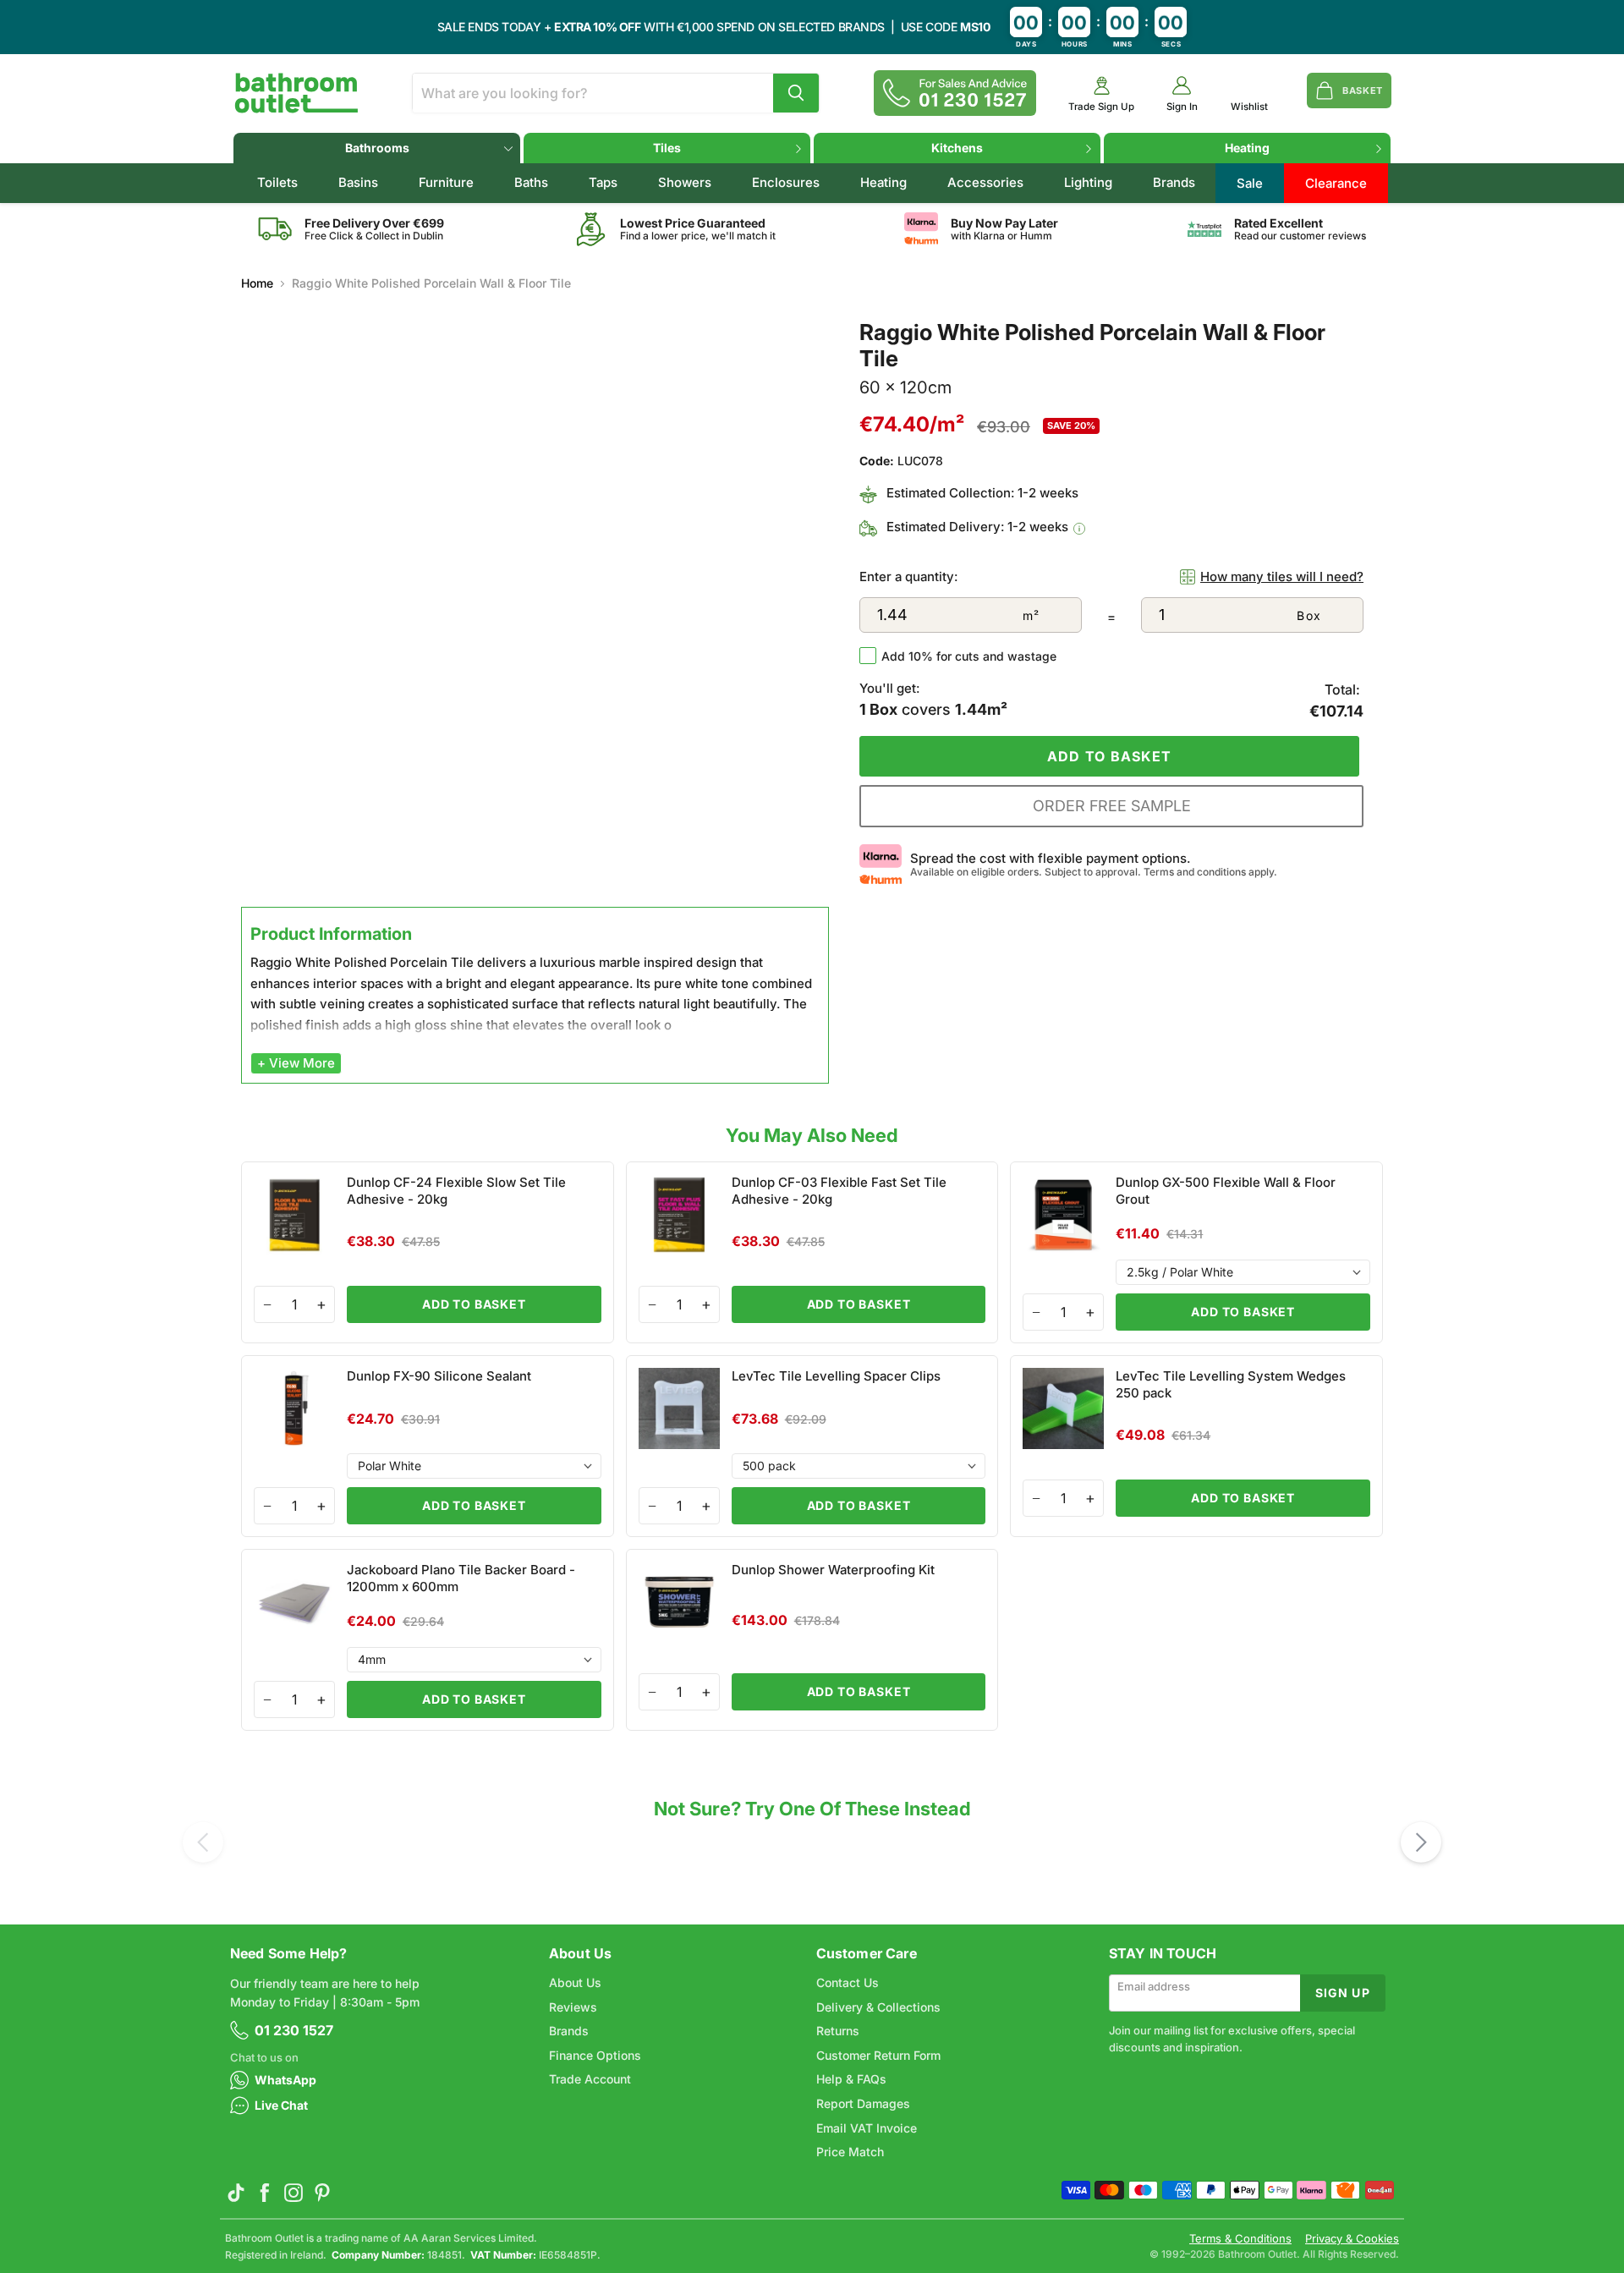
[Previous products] (203, 1842)
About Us (575, 1982)
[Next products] (1421, 1842)
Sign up (1343, 1993)
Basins (358, 182)
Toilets (277, 182)
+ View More (296, 1063)
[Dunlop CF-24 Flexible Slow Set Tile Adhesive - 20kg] (428, 1252)
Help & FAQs (851, 2079)
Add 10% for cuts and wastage (969, 656)
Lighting (1088, 182)
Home (257, 283)
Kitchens (957, 148)
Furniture (446, 182)
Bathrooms (377, 148)
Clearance (1336, 183)
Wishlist (1249, 107)
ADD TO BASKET (474, 1304)
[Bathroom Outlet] (296, 93)
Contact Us (848, 1982)
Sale (1250, 183)
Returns (838, 2031)
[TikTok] (236, 2193)
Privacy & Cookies (1352, 2239)
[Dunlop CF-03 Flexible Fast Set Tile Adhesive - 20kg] (812, 1252)
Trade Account (590, 2079)
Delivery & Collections (878, 2007)
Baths (531, 182)
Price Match (850, 2152)
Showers (685, 182)
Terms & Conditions (1240, 2239)
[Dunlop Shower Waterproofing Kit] (812, 1640)
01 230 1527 (294, 2030)
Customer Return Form (878, 2055)
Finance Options (595, 2055)
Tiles (667, 148)
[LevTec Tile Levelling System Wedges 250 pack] (1196, 1446)
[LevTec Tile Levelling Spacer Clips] (812, 1446)
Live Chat (281, 2105)
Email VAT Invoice (867, 2128)
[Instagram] (294, 2193)
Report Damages (863, 2103)
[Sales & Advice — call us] (955, 93)
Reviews (573, 2007)
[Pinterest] (322, 2193)
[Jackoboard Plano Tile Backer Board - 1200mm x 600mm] (428, 1640)
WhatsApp (285, 2080)
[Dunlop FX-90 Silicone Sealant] (428, 1446)
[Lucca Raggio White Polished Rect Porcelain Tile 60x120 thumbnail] (275, 949)
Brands (1174, 182)
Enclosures (786, 182)
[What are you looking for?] (796, 93)
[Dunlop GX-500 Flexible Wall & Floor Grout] (1196, 1252)
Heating (1247, 148)
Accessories (985, 182)
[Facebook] (265, 2193)
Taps (603, 182)
